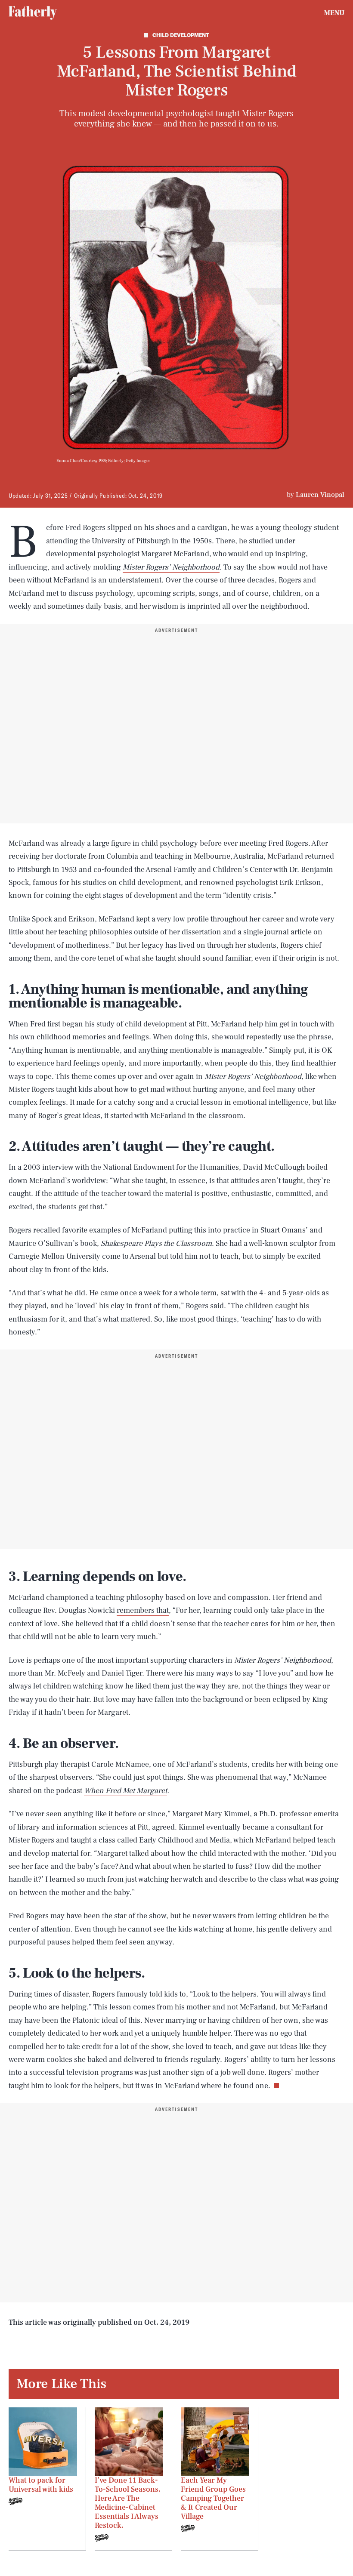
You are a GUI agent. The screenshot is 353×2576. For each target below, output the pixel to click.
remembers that (143, 1610)
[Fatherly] (33, 13)
